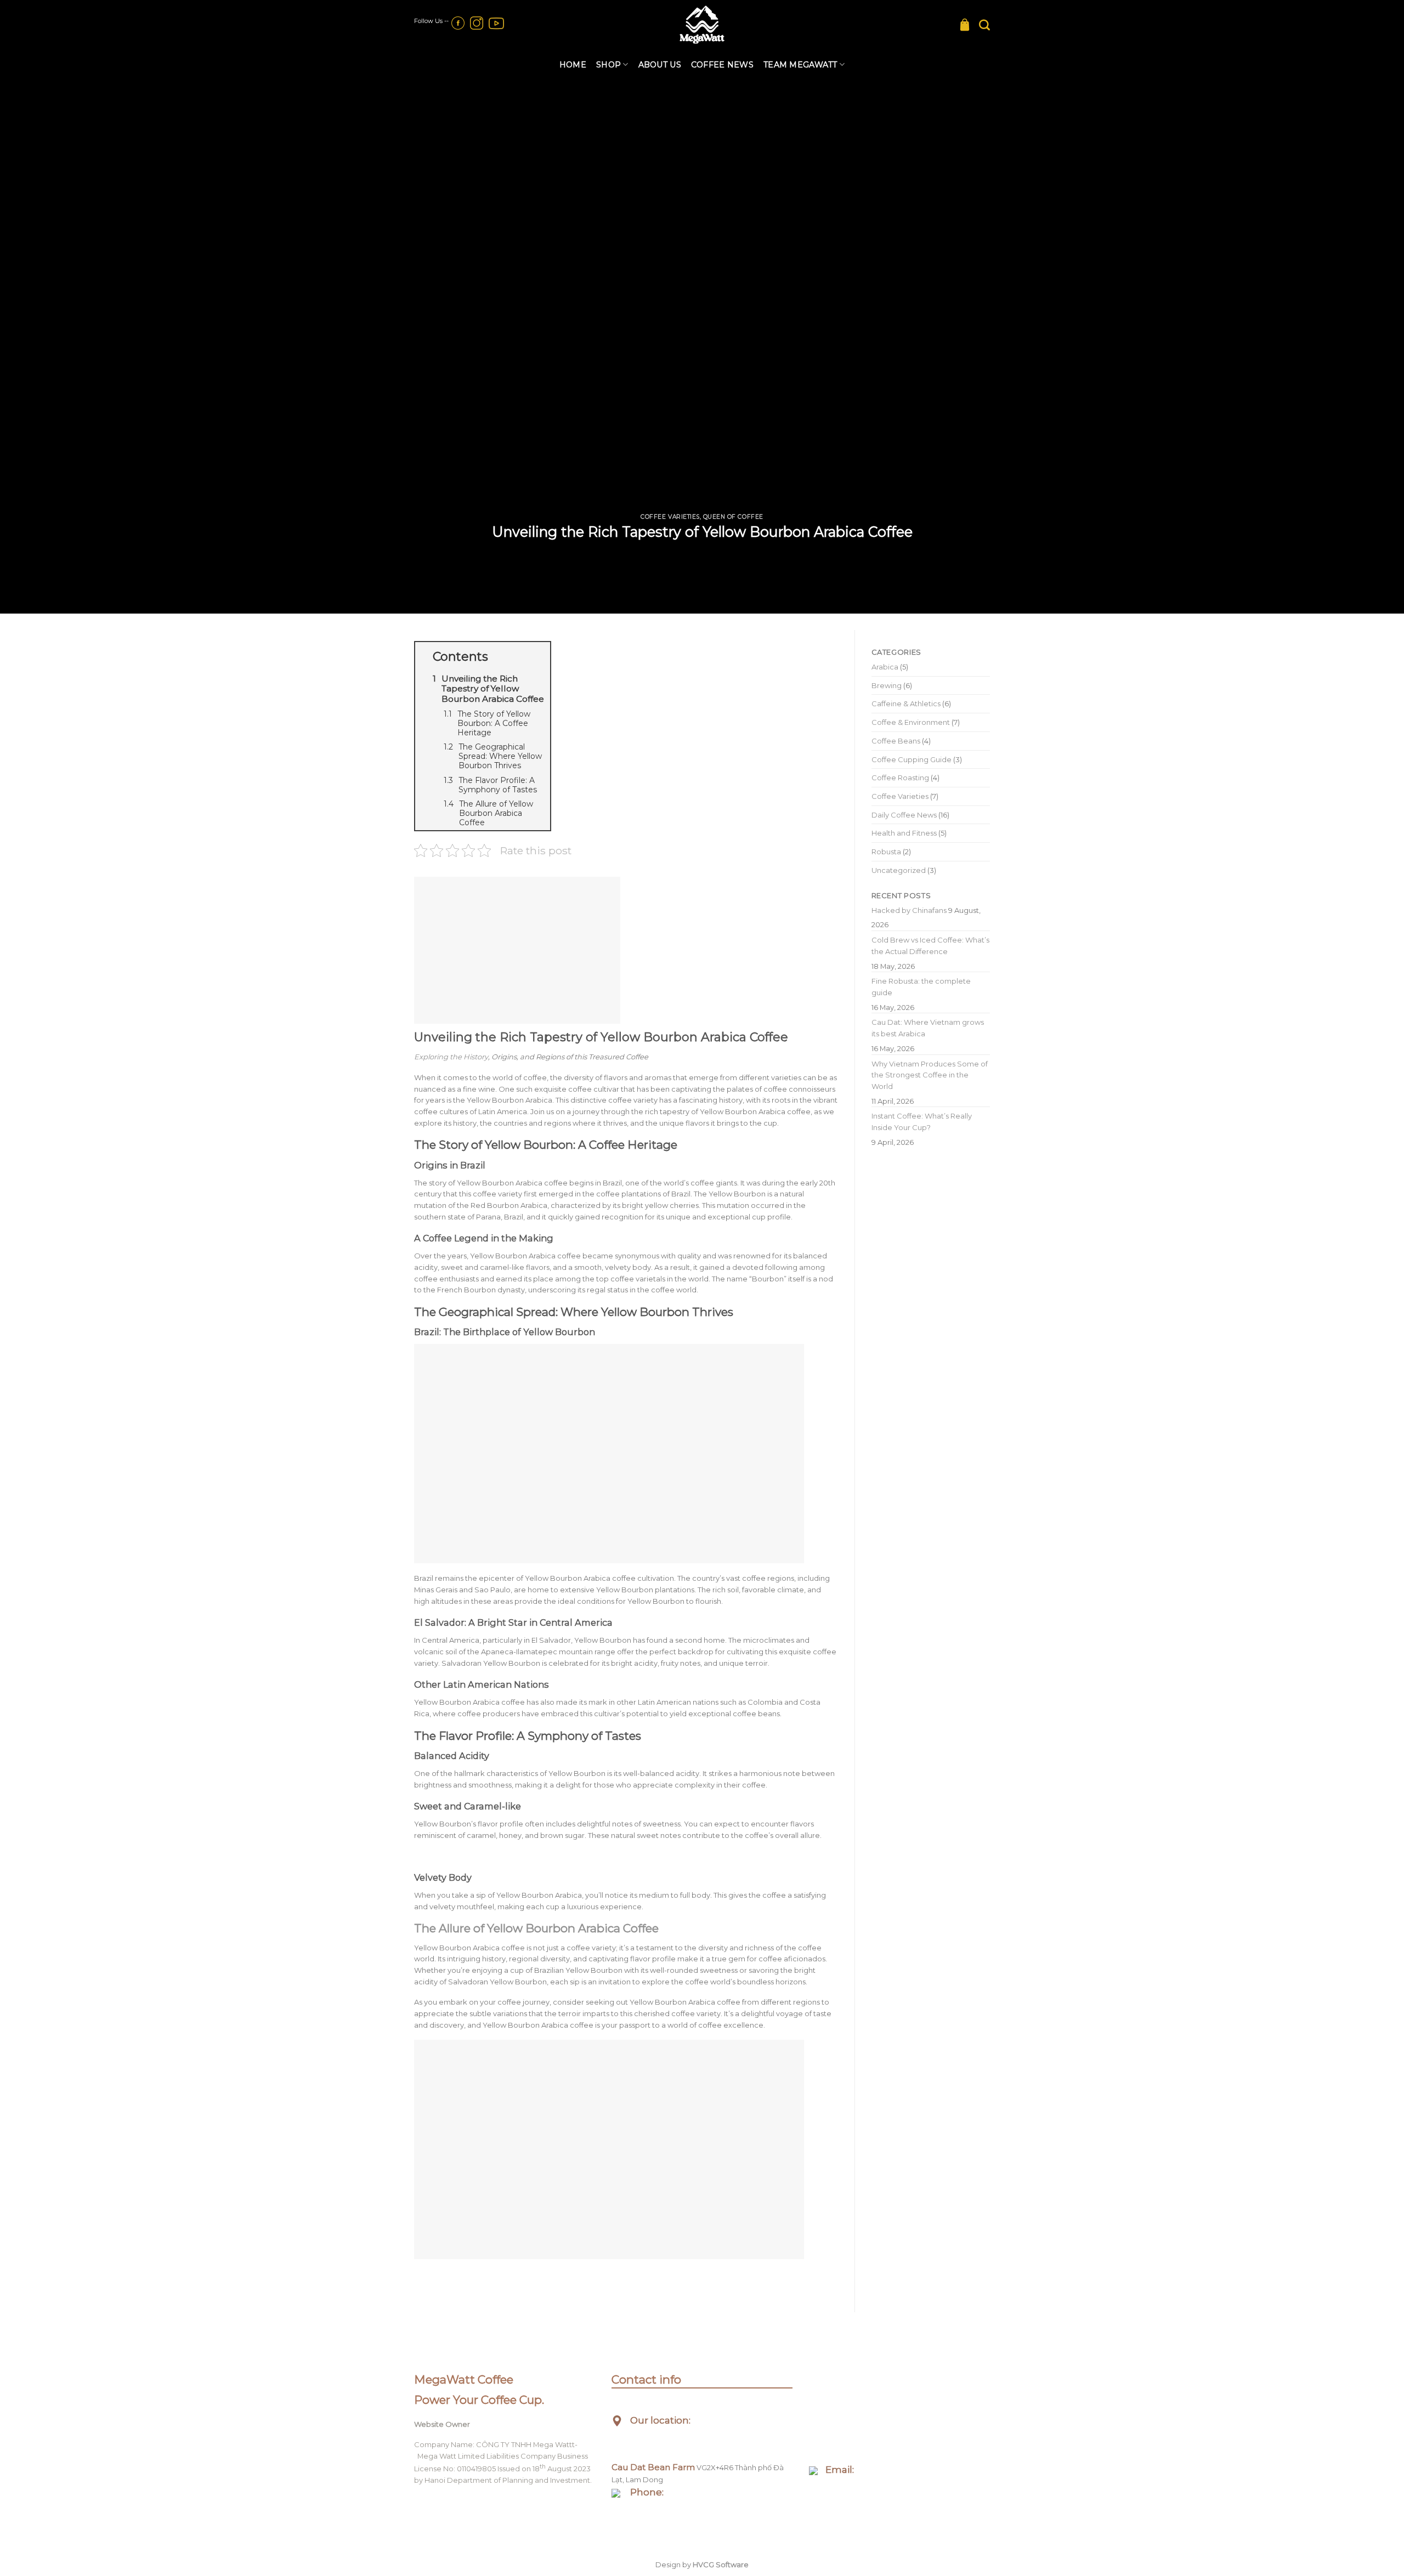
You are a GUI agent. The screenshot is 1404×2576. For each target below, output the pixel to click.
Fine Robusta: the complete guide (921, 987)
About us (660, 65)
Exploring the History (451, 1057)
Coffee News (722, 65)
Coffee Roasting (900, 778)
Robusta (886, 852)
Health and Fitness (904, 833)
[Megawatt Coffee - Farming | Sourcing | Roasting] (702, 25)
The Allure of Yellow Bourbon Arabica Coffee (536, 1928)
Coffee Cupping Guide (912, 759)
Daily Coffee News (904, 815)
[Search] (984, 25)
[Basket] (965, 25)
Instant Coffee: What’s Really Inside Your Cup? (922, 1122)
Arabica (885, 667)
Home (573, 65)
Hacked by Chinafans (909, 910)
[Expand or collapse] (538, 657)
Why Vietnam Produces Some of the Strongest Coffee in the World (930, 1075)
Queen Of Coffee (733, 517)
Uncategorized (899, 870)
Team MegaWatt (800, 65)
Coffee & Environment (911, 722)
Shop (608, 65)
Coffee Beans (896, 741)
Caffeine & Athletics (906, 703)
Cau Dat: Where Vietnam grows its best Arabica (928, 1028)
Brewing (887, 685)
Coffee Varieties (670, 517)
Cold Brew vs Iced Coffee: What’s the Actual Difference (930, 946)
